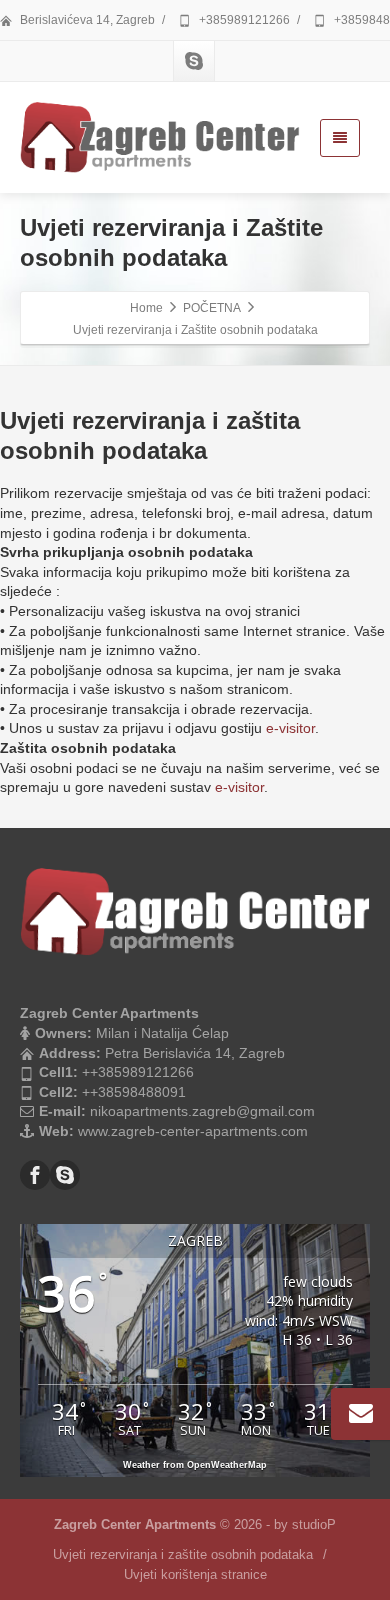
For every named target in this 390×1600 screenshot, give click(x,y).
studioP (314, 1524)
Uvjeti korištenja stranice (195, 1574)
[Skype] (194, 61)
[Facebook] (35, 1175)
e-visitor (290, 728)
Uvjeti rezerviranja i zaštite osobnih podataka (183, 1554)
